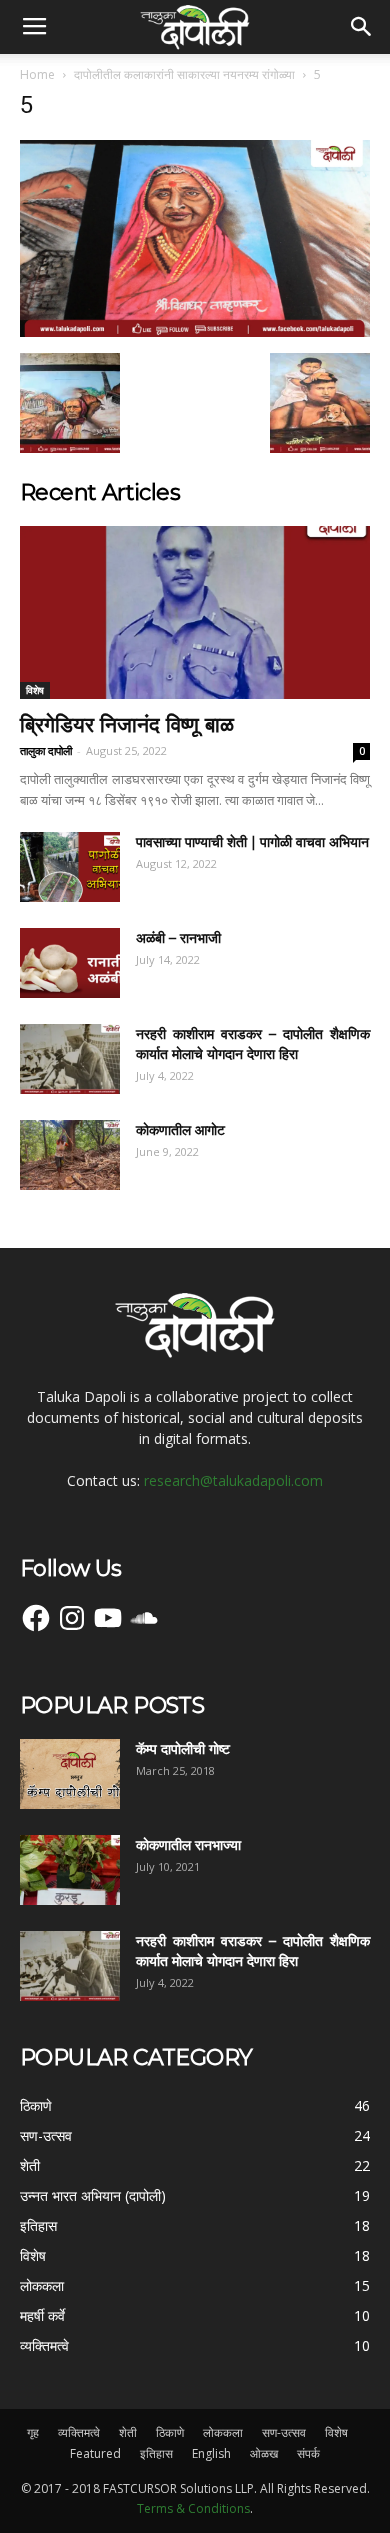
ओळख (264, 2453)
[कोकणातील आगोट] (70, 1155)
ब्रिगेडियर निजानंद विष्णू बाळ (127, 724)
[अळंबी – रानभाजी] (70, 963)
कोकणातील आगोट (180, 1130)
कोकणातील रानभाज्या (188, 1845)
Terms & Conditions (193, 2508)
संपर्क (308, 2453)
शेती (128, 2432)
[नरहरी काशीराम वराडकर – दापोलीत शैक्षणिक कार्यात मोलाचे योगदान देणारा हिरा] (70, 1059)
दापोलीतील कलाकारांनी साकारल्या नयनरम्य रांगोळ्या (184, 74)
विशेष (35, 690)
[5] (195, 332)
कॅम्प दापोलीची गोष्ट (183, 1749)
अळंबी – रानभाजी (178, 938)
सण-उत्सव (284, 2432)
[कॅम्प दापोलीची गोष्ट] (70, 1774)
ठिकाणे (170, 2432)
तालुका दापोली (46, 750)
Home (37, 74)
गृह (33, 2432)
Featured (95, 2453)
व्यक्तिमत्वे (79, 2432)
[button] (362, 27)
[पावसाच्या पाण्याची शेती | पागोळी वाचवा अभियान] (70, 867)
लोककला (223, 2432)
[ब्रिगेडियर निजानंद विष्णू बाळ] (195, 612)
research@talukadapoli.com (233, 1480)
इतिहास (156, 2453)
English (211, 2453)
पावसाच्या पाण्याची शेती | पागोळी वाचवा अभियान (252, 842)
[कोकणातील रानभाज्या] (70, 1870)
